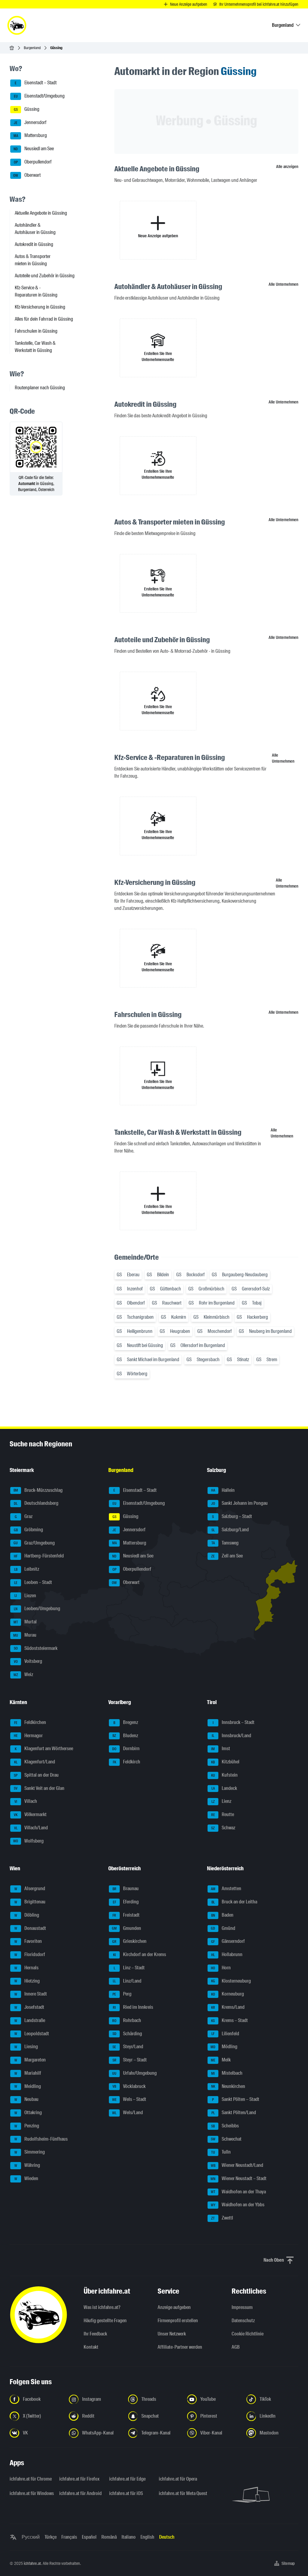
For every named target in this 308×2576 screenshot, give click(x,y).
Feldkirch (127, 1762)
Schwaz (223, 1828)
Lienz (222, 1801)
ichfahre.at (32, 2563)
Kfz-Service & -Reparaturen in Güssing (36, 291)
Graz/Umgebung (34, 1543)
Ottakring (28, 2112)
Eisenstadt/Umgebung (39, 96)
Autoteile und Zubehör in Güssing (45, 276)
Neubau (27, 2100)
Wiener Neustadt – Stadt (239, 2178)
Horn (221, 1968)
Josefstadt (29, 2007)
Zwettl (222, 2218)
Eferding (126, 1902)
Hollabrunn (227, 1954)
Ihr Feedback (95, 2334)
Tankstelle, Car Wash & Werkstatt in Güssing (35, 347)
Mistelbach (227, 2073)
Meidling (28, 2086)
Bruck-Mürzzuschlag (38, 1490)
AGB (236, 2347)
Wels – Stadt (129, 2100)
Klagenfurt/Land (35, 1762)
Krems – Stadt (229, 2020)
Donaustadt (30, 1928)
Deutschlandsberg (36, 1503)
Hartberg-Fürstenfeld (39, 1556)
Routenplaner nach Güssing (40, 388)
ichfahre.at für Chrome (31, 2479)
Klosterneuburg (231, 1981)
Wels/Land (128, 2112)
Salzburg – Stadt (232, 1516)
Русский (31, 2537)
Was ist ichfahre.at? (102, 2307)
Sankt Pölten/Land (234, 2112)
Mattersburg (30, 136)
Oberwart (27, 175)
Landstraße (30, 2020)
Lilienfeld (225, 2034)
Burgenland (32, 48)
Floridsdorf (30, 1954)
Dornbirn (126, 1749)
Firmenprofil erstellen (178, 2321)
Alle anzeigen (287, 166)
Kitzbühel (225, 1762)
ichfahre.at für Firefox (79, 2479)
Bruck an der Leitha (234, 1902)
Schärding (127, 2034)
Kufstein (225, 1775)
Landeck (224, 1788)
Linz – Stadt (129, 1968)
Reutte (223, 1814)
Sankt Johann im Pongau (240, 1503)
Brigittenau (30, 1902)
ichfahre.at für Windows (31, 2493)
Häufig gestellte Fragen (105, 2321)
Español (89, 2537)
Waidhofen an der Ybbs (238, 2205)
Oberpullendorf (33, 162)
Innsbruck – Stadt (234, 1722)
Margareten (30, 2060)
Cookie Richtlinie (248, 2334)
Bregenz (126, 1722)
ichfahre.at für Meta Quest (180, 2493)
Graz (24, 1516)
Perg (122, 1994)
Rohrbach (127, 2020)
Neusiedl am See (34, 149)
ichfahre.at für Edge (127, 2479)
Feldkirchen (30, 1722)
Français (69, 2537)
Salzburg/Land (230, 1530)
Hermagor (28, 1736)
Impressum (242, 2307)
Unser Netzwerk (172, 2334)
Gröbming (29, 1530)
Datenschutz (243, 2321)
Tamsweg (225, 1543)
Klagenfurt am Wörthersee (44, 1749)
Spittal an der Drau (36, 1775)
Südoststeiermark (36, 1648)
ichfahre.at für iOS (126, 2493)
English (147, 2537)
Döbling (27, 1915)
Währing (27, 2165)
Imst (221, 1749)
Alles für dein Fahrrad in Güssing (44, 319)
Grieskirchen (129, 1941)
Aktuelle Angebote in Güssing (41, 213)
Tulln (221, 2152)
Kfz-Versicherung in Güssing (40, 307)
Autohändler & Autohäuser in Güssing (35, 229)
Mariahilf (28, 2073)
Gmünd (223, 1928)
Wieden (26, 2178)
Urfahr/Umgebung (134, 2073)
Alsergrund (30, 1889)
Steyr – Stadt (130, 2060)
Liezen (25, 1596)
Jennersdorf (30, 122)
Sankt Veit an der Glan (39, 1788)
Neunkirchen (228, 2086)
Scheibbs (225, 2126)
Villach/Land (31, 1828)
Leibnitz (27, 1569)
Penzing (27, 2126)
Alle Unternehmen (283, 284)
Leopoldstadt (32, 2034)
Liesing (26, 2047)
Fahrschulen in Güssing (36, 331)
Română (109, 2537)
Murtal (25, 1622)
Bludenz (125, 1736)
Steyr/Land (128, 2047)
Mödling (224, 2047)
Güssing (27, 109)
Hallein (223, 1490)
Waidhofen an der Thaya (239, 2192)
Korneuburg (228, 1994)
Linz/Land (127, 1981)
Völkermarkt (30, 1814)
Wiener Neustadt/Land (237, 2165)
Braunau (126, 1889)
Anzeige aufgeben (174, 2307)
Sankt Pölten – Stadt (236, 2100)
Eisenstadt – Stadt (36, 83)
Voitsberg (28, 1661)
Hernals (27, 1968)
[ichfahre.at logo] (17, 25)
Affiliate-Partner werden (180, 2347)
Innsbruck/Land (231, 1736)
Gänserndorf (228, 1941)
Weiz (23, 1674)
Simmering (30, 2152)
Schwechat (226, 2139)
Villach (26, 1801)
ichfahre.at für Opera (178, 2479)
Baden (222, 1915)
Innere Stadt (31, 1994)
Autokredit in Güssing (34, 244)
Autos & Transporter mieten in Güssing (33, 260)
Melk (221, 2060)
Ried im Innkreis (133, 2007)
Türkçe (51, 2537)
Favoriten (28, 1941)
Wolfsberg (28, 1841)
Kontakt (91, 2347)
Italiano (129, 2537)
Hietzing (27, 1981)
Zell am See (227, 1556)
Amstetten (226, 1889)
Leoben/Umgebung (37, 1609)
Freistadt (126, 1915)
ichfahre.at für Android (80, 2493)
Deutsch (167, 2537)
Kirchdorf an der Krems (140, 1954)
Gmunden (126, 1928)
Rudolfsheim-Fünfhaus (41, 2139)
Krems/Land (228, 2007)
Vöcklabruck (129, 2086)
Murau (25, 1635)
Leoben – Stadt (33, 1582)
